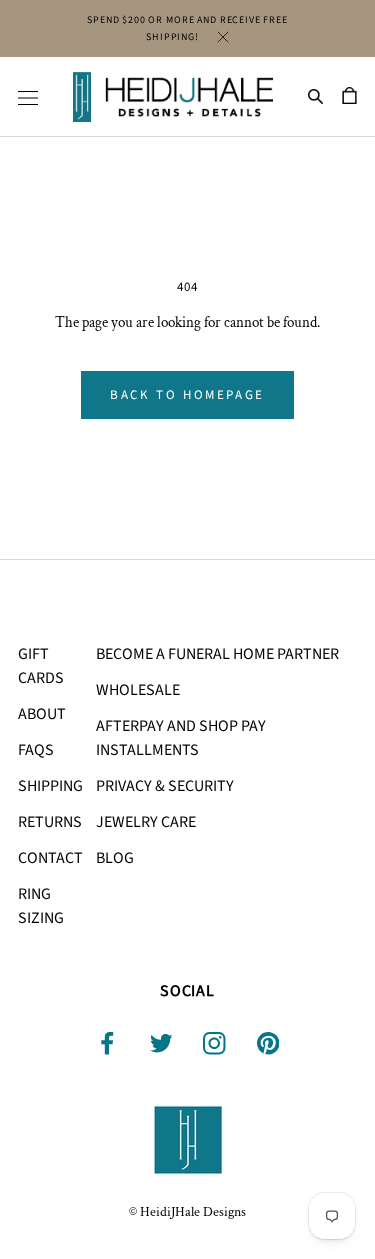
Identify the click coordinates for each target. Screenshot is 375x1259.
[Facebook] (107, 1043)
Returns (50, 822)
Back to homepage (187, 395)
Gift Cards (41, 666)
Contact (50, 858)
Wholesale (138, 690)
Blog (115, 858)
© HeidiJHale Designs (187, 1212)
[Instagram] (214, 1043)
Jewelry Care (146, 822)
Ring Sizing (41, 906)
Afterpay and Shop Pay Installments (181, 738)
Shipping (50, 786)
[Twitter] (161, 1043)
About (42, 714)
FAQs (36, 750)
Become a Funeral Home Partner (217, 654)
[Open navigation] (28, 97)
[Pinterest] (268, 1043)
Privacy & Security (165, 786)
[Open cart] (349, 97)
